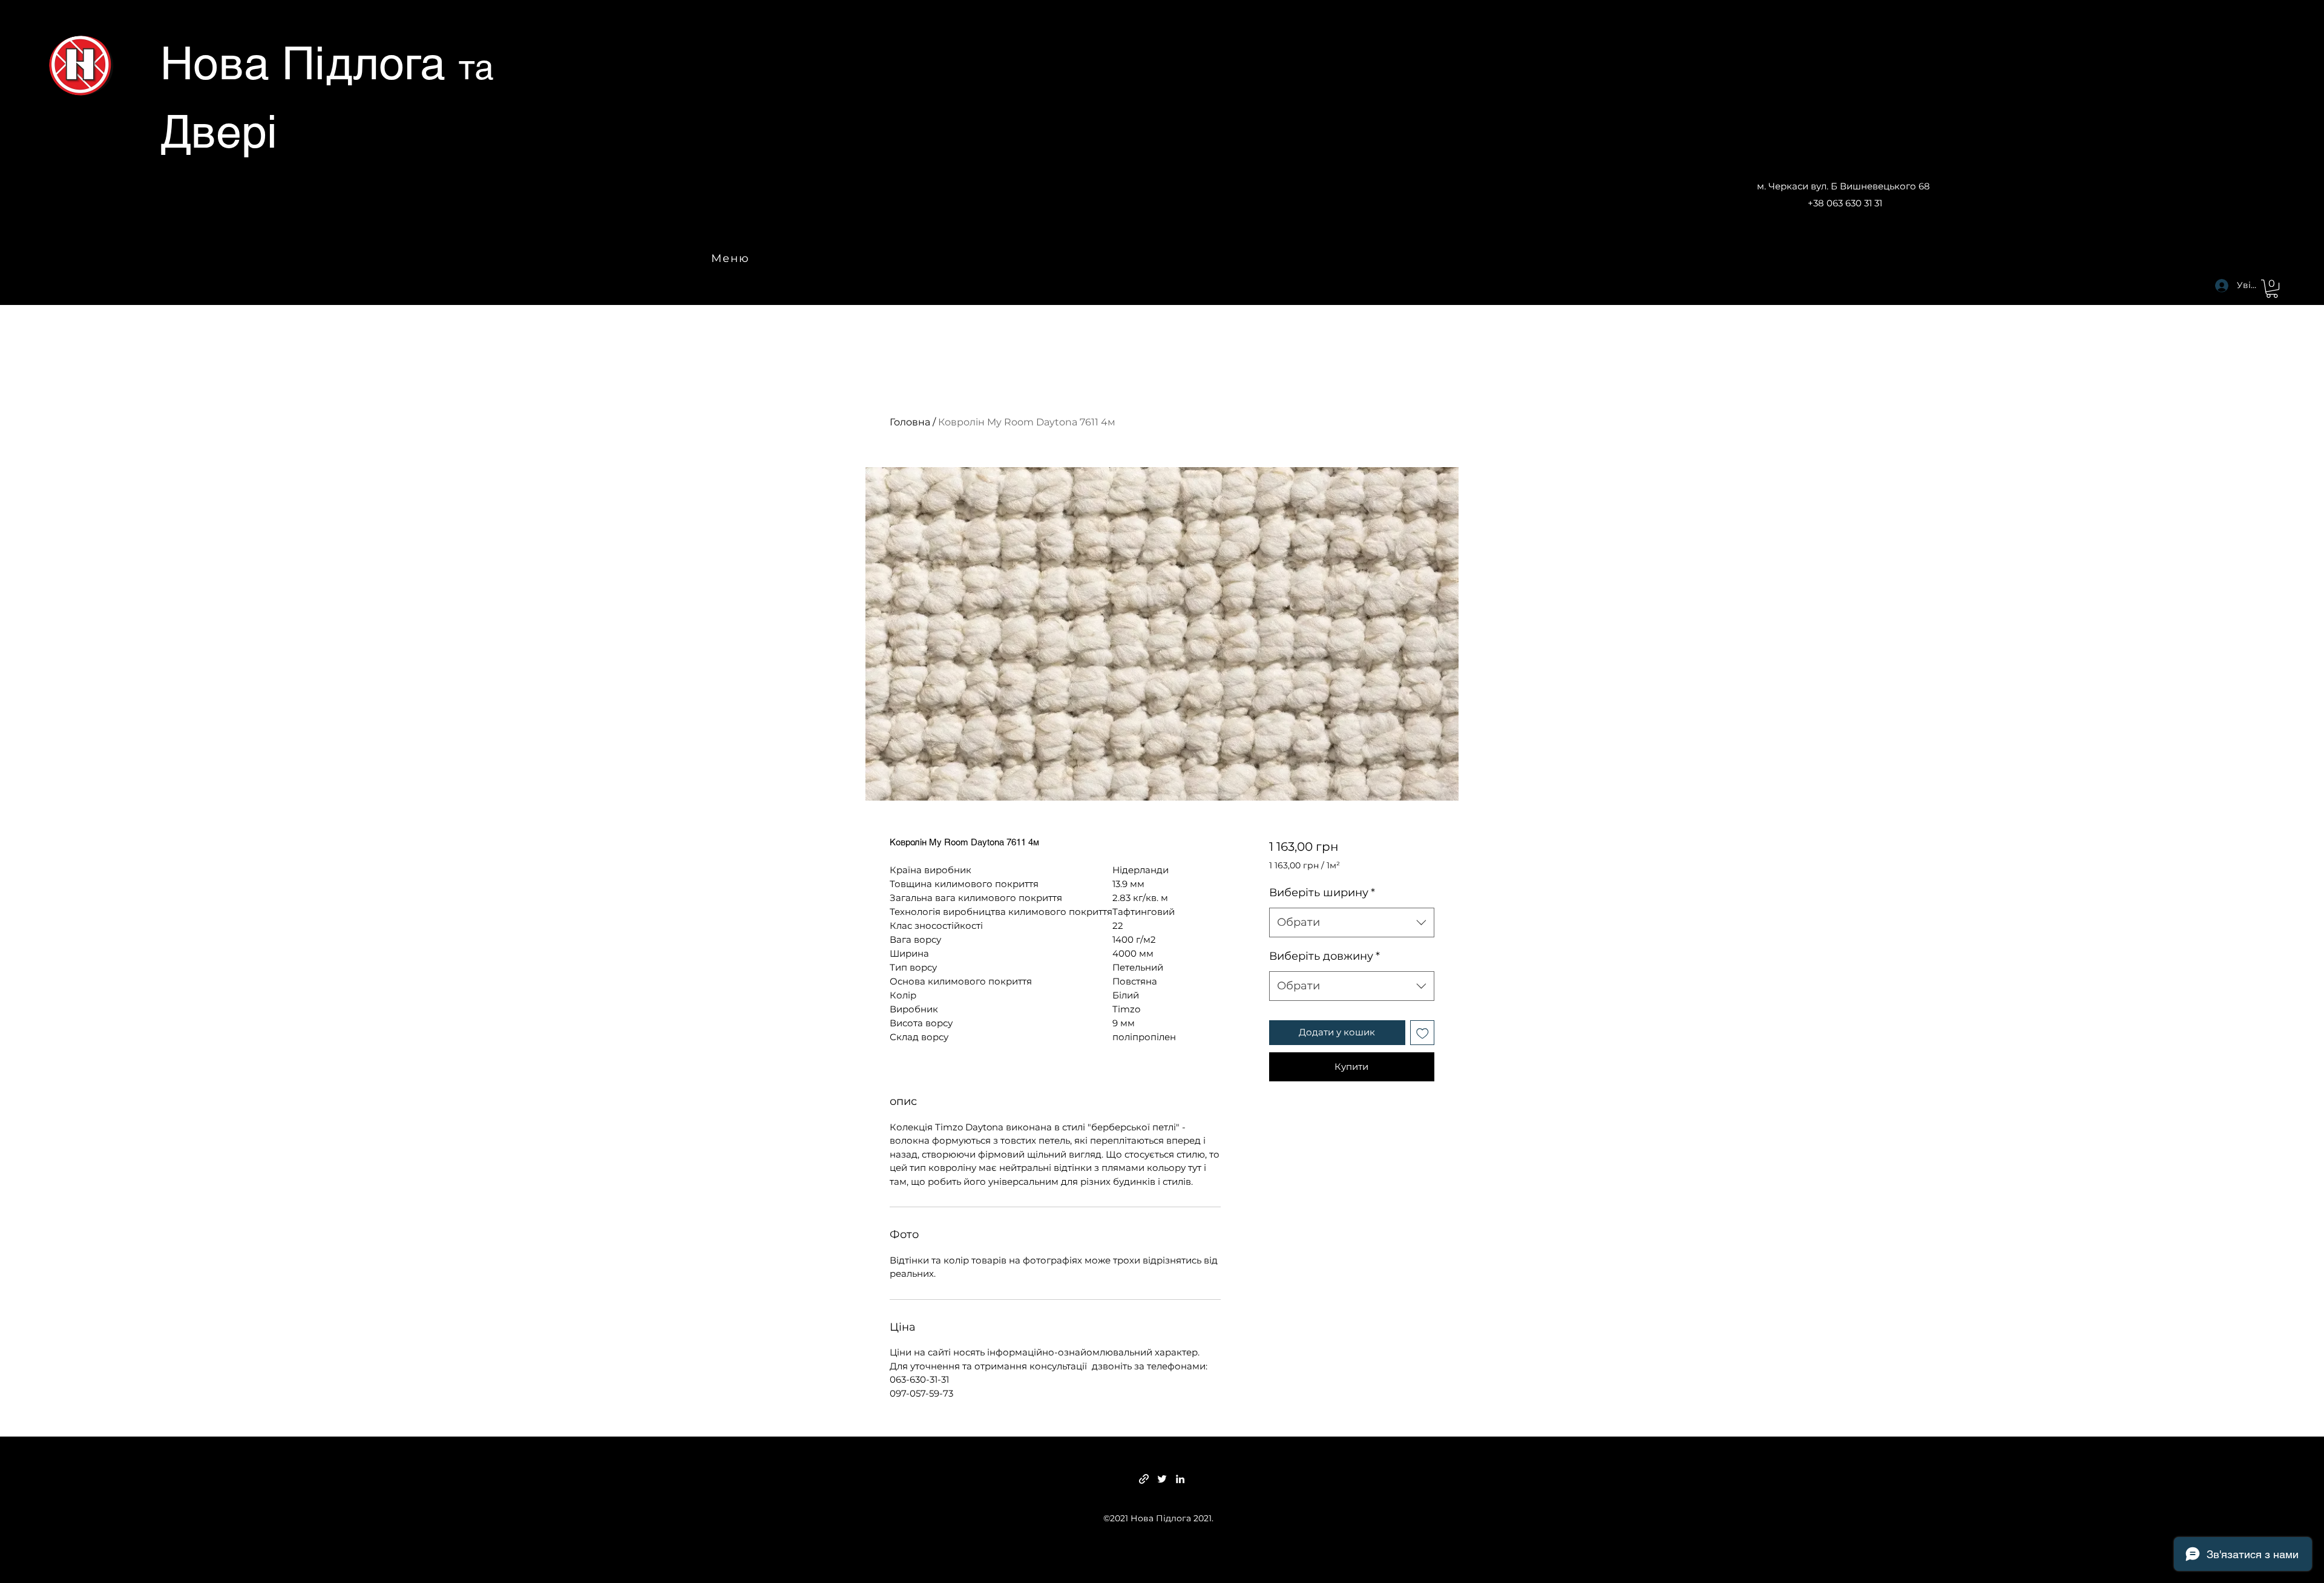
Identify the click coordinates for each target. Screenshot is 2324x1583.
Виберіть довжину (1324, 956)
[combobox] (1352, 923)
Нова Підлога (309, 63)
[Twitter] (1162, 1479)
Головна (910, 422)
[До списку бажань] (1423, 1033)
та (476, 67)
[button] (2272, 289)
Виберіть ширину (1322, 893)
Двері (219, 131)
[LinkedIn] (1180, 1479)
